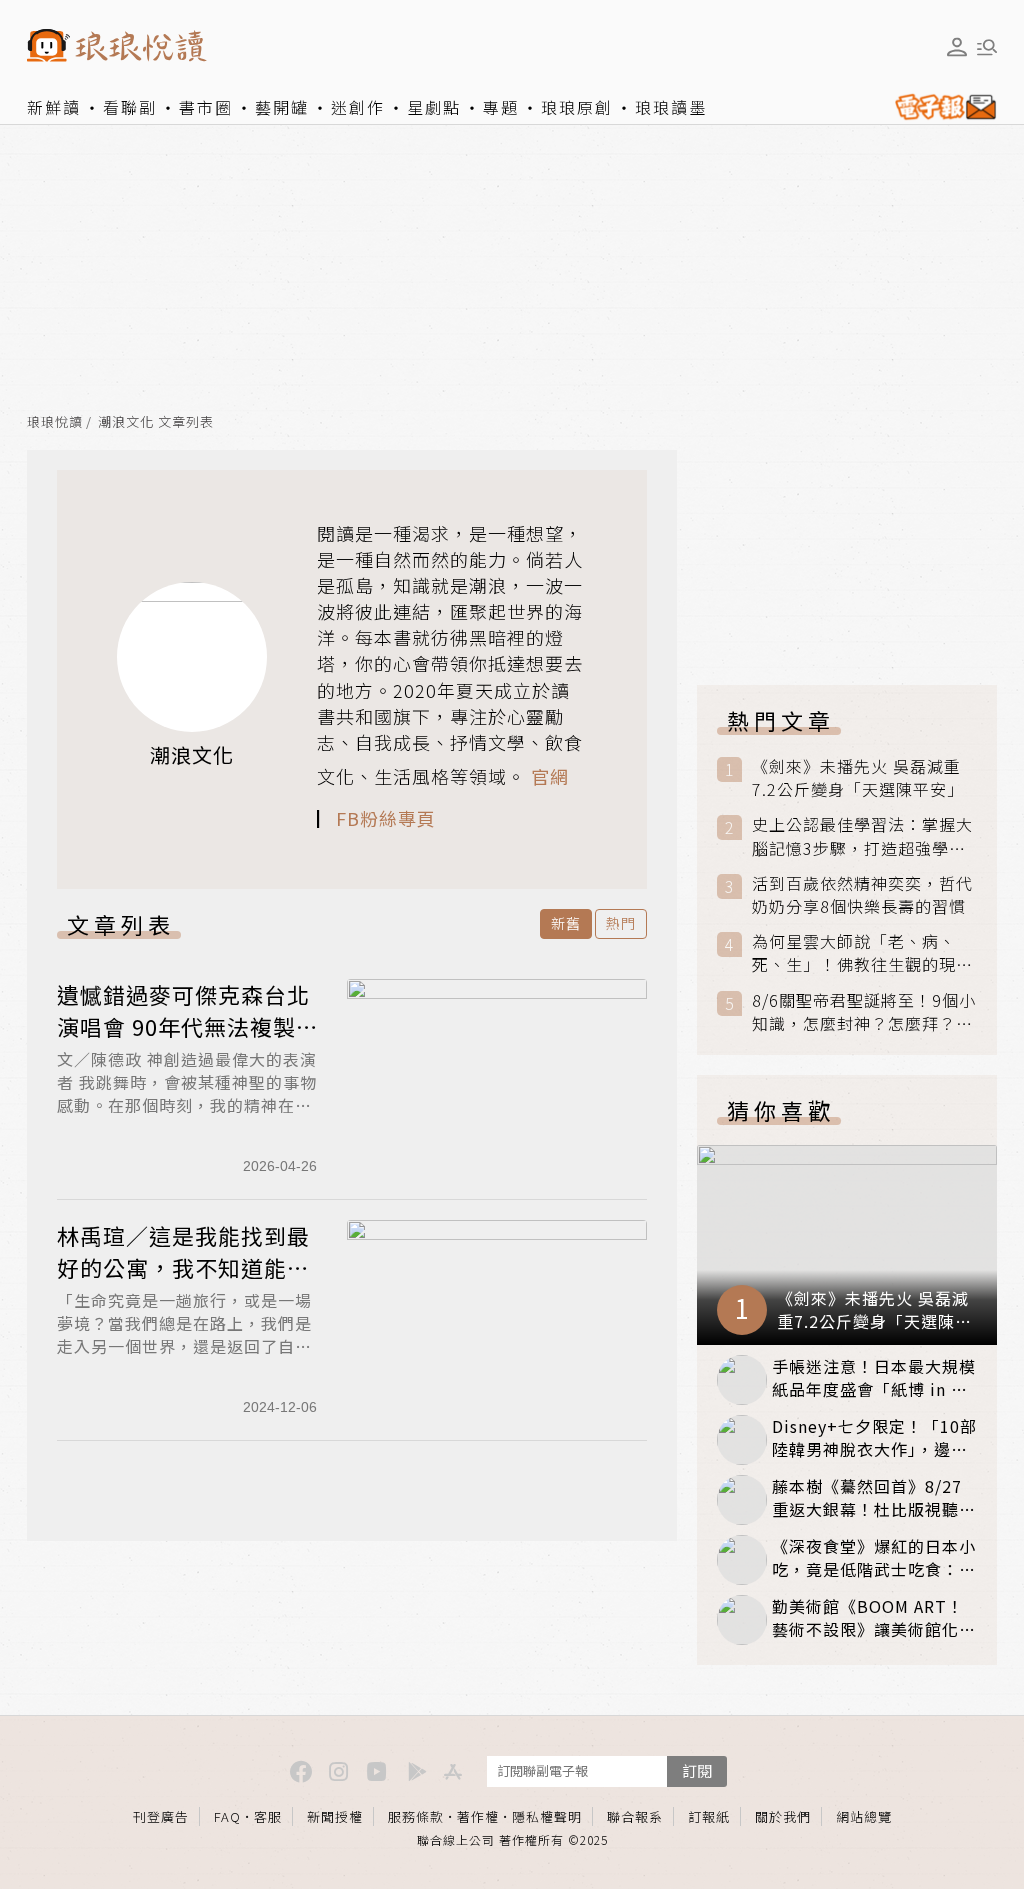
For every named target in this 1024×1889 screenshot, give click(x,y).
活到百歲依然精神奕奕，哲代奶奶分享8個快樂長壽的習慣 (862, 895)
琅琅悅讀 (55, 422)
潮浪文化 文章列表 (156, 422)
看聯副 (130, 107)
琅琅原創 (577, 107)
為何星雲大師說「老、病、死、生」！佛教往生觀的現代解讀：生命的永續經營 (862, 953)
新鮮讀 (54, 107)
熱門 (621, 923)
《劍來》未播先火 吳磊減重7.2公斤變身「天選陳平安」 (858, 778)
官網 (550, 776)
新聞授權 (335, 1816)
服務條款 (416, 1816)
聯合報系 (635, 1816)
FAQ (227, 1816)
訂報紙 (709, 1816)
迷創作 (358, 107)
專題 (501, 107)
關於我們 (783, 1816)
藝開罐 (282, 107)
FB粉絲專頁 (386, 818)
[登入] (957, 47)
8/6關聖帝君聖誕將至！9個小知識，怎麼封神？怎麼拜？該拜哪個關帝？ (864, 1012)
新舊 (566, 923)
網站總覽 (864, 1816)
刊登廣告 (161, 1816)
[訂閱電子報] (941, 107)
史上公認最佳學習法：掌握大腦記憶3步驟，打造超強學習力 (862, 836)
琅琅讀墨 (671, 107)
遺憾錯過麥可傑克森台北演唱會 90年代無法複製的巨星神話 (183, 1026)
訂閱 (697, 1770)
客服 (268, 1816)
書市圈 (206, 107)
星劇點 (434, 107)
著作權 (478, 1816)
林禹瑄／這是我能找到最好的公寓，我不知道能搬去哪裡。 (183, 1267)
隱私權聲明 (547, 1816)
